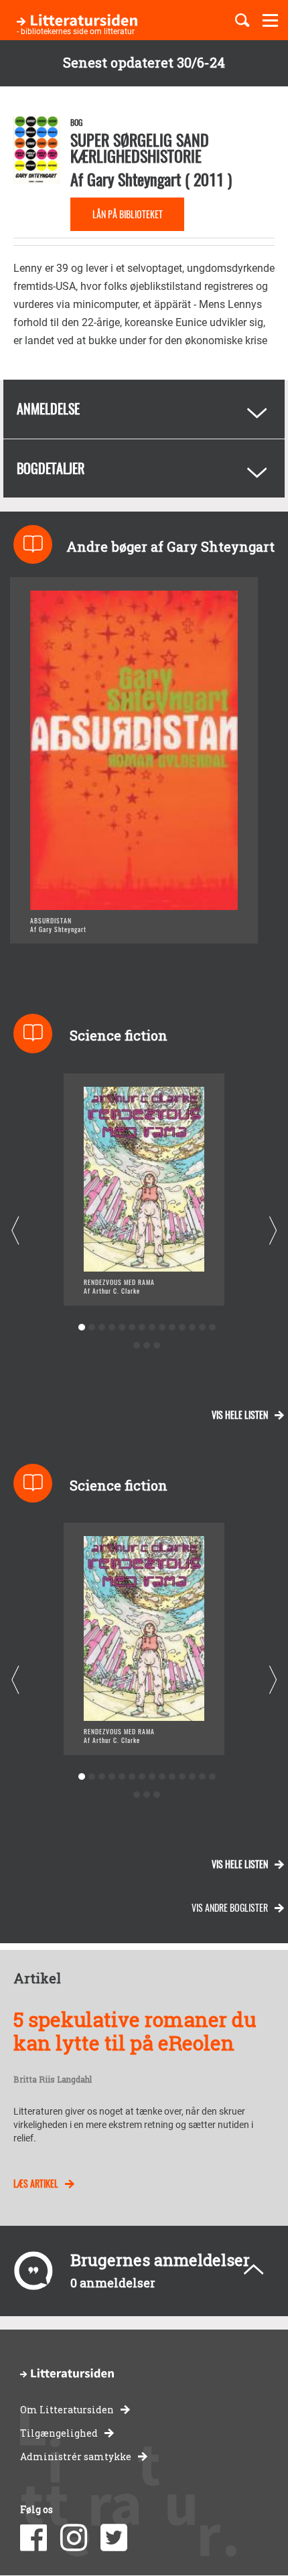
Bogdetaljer (51, 468)
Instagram (74, 2538)
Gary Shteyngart (134, 179)
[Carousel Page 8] (152, 1328)
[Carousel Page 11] (182, 1328)
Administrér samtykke (76, 2456)
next (273, 1230)
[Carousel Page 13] (202, 1328)
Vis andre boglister (230, 1907)
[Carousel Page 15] (137, 1346)
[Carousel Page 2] (91, 1328)
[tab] (144, 409)
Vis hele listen (240, 1415)
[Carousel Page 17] (157, 1346)
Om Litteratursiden (67, 2410)
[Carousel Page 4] (112, 1328)
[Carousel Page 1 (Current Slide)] (81, 1328)
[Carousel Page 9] (162, 1328)
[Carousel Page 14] (212, 1328)
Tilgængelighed (59, 2433)
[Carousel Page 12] (192, 1328)
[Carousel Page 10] (172, 1328)
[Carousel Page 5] (122, 1328)
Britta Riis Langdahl (53, 2080)
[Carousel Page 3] (101, 1328)
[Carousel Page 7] (142, 1328)
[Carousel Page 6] (132, 1328)
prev (15, 1230)
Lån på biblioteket (128, 214)
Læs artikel (36, 2183)
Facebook (33, 2538)
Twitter (114, 2538)
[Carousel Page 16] (147, 1346)
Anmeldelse (48, 408)
